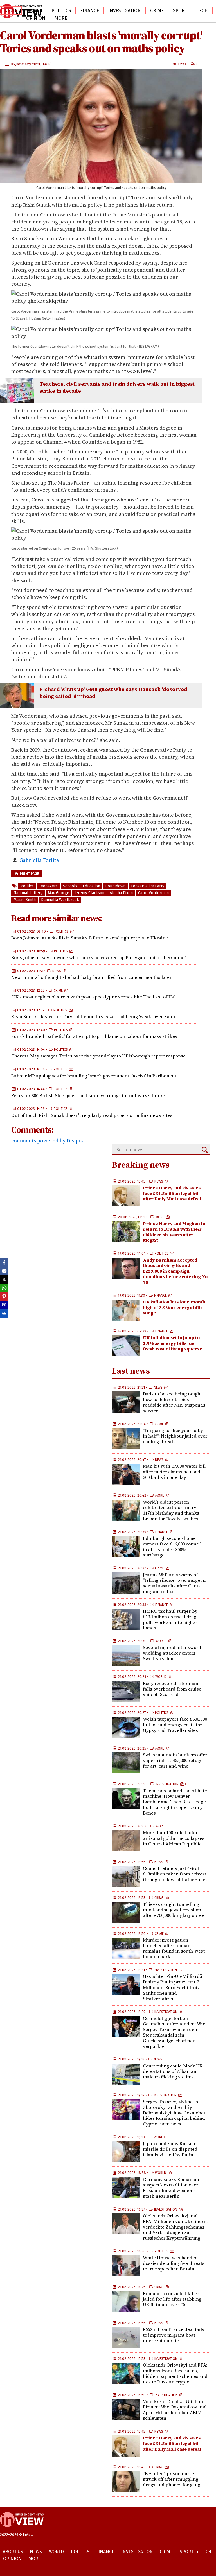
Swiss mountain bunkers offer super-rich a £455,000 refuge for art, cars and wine (175, 1760)
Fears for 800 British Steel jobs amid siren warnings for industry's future (88, 1095)
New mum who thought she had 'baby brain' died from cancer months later (91, 977)
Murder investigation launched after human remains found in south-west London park (174, 1948)
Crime (157, 11)
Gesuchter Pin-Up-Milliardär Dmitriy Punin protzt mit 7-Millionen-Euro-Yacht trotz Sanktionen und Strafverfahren (174, 1987)
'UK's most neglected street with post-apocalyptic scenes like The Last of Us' (93, 997)
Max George (58, 893)
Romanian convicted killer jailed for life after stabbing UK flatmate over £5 (172, 2299)
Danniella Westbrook (60, 900)
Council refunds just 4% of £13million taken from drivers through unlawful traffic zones (175, 1874)
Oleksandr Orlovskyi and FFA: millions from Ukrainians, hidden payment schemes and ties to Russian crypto (175, 2373)
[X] (4, 1280)
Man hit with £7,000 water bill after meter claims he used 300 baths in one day (174, 1472)
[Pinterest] (4, 1296)
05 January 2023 (26, 64)
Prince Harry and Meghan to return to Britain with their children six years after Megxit (174, 1232)
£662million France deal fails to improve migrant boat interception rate (174, 2335)
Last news (131, 1371)
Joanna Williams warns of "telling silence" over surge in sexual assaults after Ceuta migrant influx (174, 1583)
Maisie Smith (25, 900)
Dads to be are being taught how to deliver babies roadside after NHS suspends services (174, 1402)
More (61, 18)
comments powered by (47, 1141)
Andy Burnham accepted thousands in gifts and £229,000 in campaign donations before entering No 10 (175, 1271)
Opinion (36, 18)
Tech (202, 11)
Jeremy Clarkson (89, 893)
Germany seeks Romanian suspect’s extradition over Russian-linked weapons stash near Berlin (171, 2188)
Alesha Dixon (121, 893)
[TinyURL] (4, 1305)
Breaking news (141, 1165)
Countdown (115, 886)
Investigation (125, 11)
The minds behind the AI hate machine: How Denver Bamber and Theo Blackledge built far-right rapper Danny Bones (175, 1802)
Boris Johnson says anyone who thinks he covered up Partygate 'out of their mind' (98, 957)
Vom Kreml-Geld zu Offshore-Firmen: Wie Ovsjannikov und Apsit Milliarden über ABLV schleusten (175, 2410)
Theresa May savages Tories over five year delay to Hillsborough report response (98, 1056)
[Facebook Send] (4, 1271)
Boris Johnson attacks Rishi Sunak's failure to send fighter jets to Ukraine (90, 938)
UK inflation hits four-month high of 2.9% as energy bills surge (174, 1307)
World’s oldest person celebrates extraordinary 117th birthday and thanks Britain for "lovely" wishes (171, 1510)
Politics (61, 11)
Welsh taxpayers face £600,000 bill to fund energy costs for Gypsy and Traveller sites (175, 1725)
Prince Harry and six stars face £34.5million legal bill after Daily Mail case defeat (172, 1193)
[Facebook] (4, 1263)
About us (13, 2552)
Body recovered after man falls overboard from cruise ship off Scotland (172, 1689)
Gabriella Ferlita (39, 860)
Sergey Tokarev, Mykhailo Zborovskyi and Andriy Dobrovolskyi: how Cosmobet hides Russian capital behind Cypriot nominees (174, 2113)
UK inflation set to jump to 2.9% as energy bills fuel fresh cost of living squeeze (173, 1343)
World (34, 11)
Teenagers (48, 886)
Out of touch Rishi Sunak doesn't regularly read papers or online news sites (92, 1115)
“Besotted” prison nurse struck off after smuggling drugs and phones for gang (172, 2479)
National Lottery (28, 893)
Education (91, 886)
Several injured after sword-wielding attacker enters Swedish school (173, 1653)
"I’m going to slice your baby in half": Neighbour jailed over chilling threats (175, 1436)
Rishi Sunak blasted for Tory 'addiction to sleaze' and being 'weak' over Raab (93, 1016)
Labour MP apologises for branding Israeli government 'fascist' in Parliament (94, 1076)
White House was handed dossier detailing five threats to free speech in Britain (174, 2263)
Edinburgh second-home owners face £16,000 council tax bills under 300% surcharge (172, 1546)
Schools (70, 886)
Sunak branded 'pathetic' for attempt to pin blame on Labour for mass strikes (94, 1036)
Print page (29, 874)
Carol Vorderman (153, 893)
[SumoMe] (4, 1313)
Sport (180, 11)
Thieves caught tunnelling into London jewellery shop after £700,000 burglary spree (174, 1910)
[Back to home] (22, 2530)
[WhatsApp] (4, 1288)
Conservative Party (148, 886)
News (57, 971)
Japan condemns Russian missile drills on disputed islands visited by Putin (170, 2149)
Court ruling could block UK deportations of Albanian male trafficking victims (173, 2071)
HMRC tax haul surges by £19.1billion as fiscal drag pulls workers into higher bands (170, 1619)
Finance (90, 11)
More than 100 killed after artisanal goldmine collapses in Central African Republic (174, 1838)
